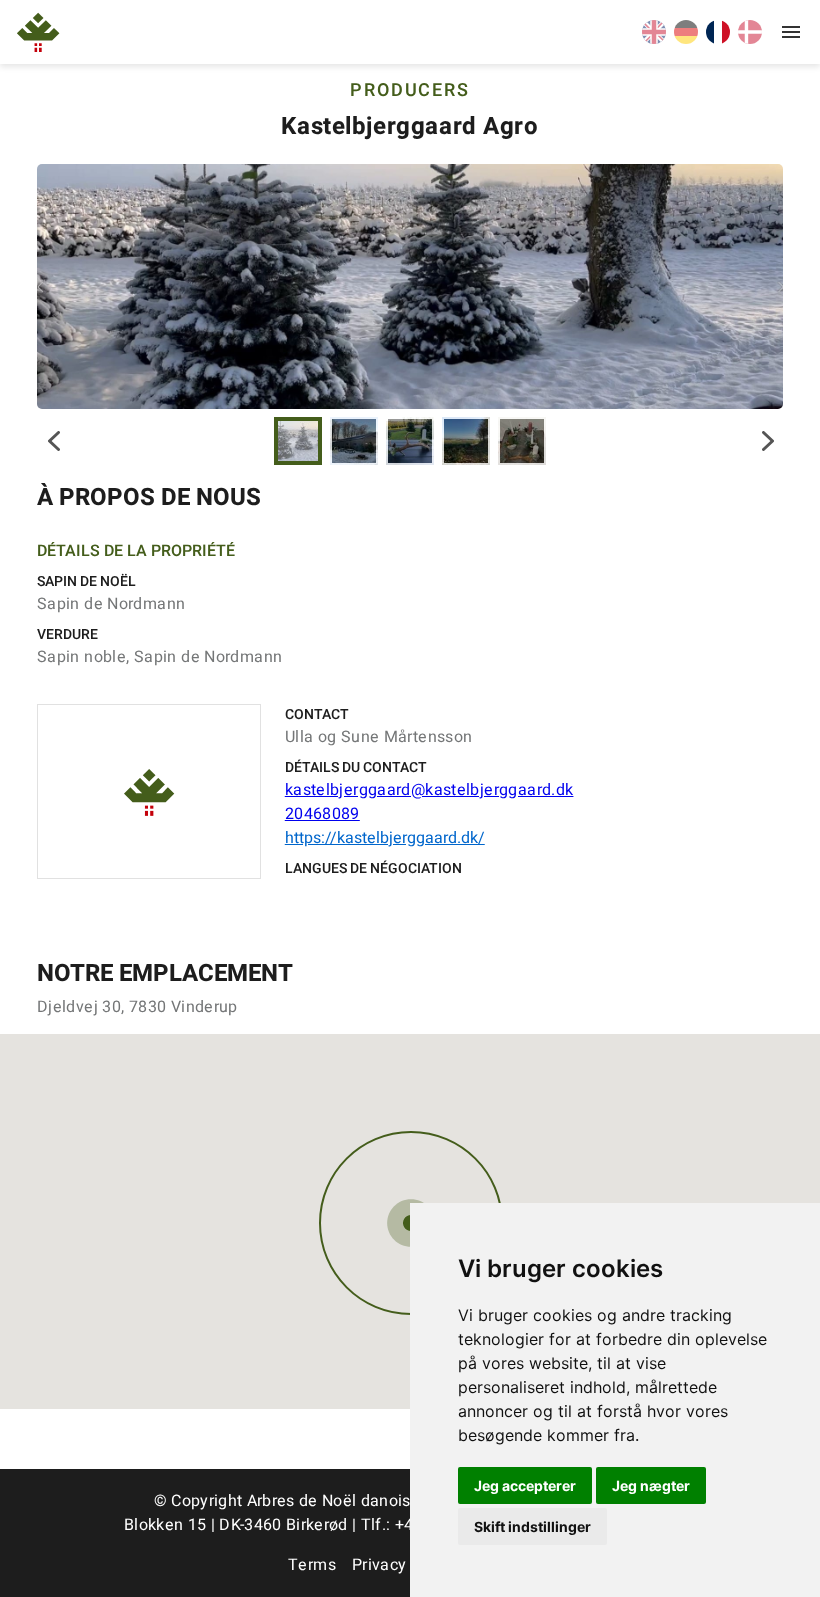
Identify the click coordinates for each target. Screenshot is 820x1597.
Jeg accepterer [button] (525, 1485)
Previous (52, 441)
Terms (312, 1565)
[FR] (718, 39)
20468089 (322, 814)
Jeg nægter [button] (651, 1485)
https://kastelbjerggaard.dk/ (385, 838)
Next (768, 441)
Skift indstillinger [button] (532, 1526)
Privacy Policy (404, 1565)
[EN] (654, 39)
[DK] (750, 39)
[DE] (686, 39)
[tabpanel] (410, 286)
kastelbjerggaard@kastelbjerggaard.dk (429, 790)
